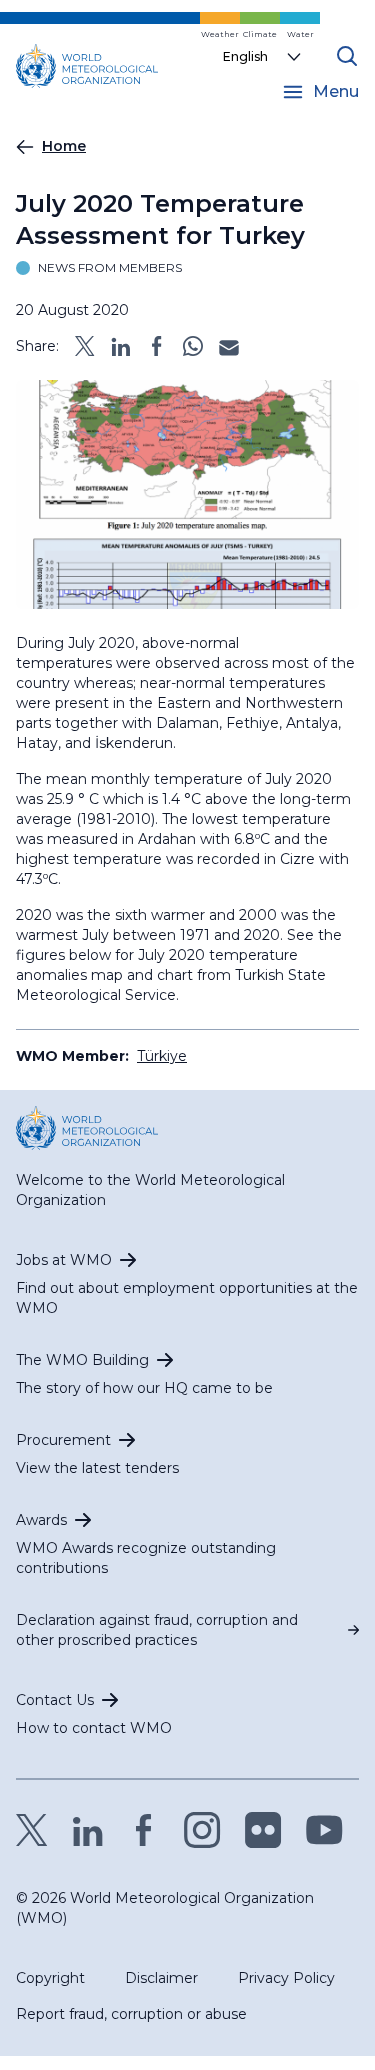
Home (64, 146)
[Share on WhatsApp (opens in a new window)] (193, 346)
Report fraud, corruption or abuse (131, 2014)
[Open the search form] (347, 56)
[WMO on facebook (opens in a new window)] (144, 1830)
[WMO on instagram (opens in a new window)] (202, 1830)
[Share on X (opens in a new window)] (85, 346)
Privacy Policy (286, 1978)
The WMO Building (82, 1360)
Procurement (63, 1440)
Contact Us (55, 1700)
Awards (41, 1520)
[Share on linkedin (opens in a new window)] (121, 346)
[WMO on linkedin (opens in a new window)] (88, 1830)
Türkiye (162, 1056)
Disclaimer (161, 1978)
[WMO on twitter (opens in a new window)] (32, 1830)
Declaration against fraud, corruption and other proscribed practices (157, 1630)
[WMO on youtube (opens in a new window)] (324, 1830)
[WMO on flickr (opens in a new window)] (263, 1830)
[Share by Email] (229, 346)
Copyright (50, 1978)
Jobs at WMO (64, 1260)
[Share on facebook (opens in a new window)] (157, 346)
